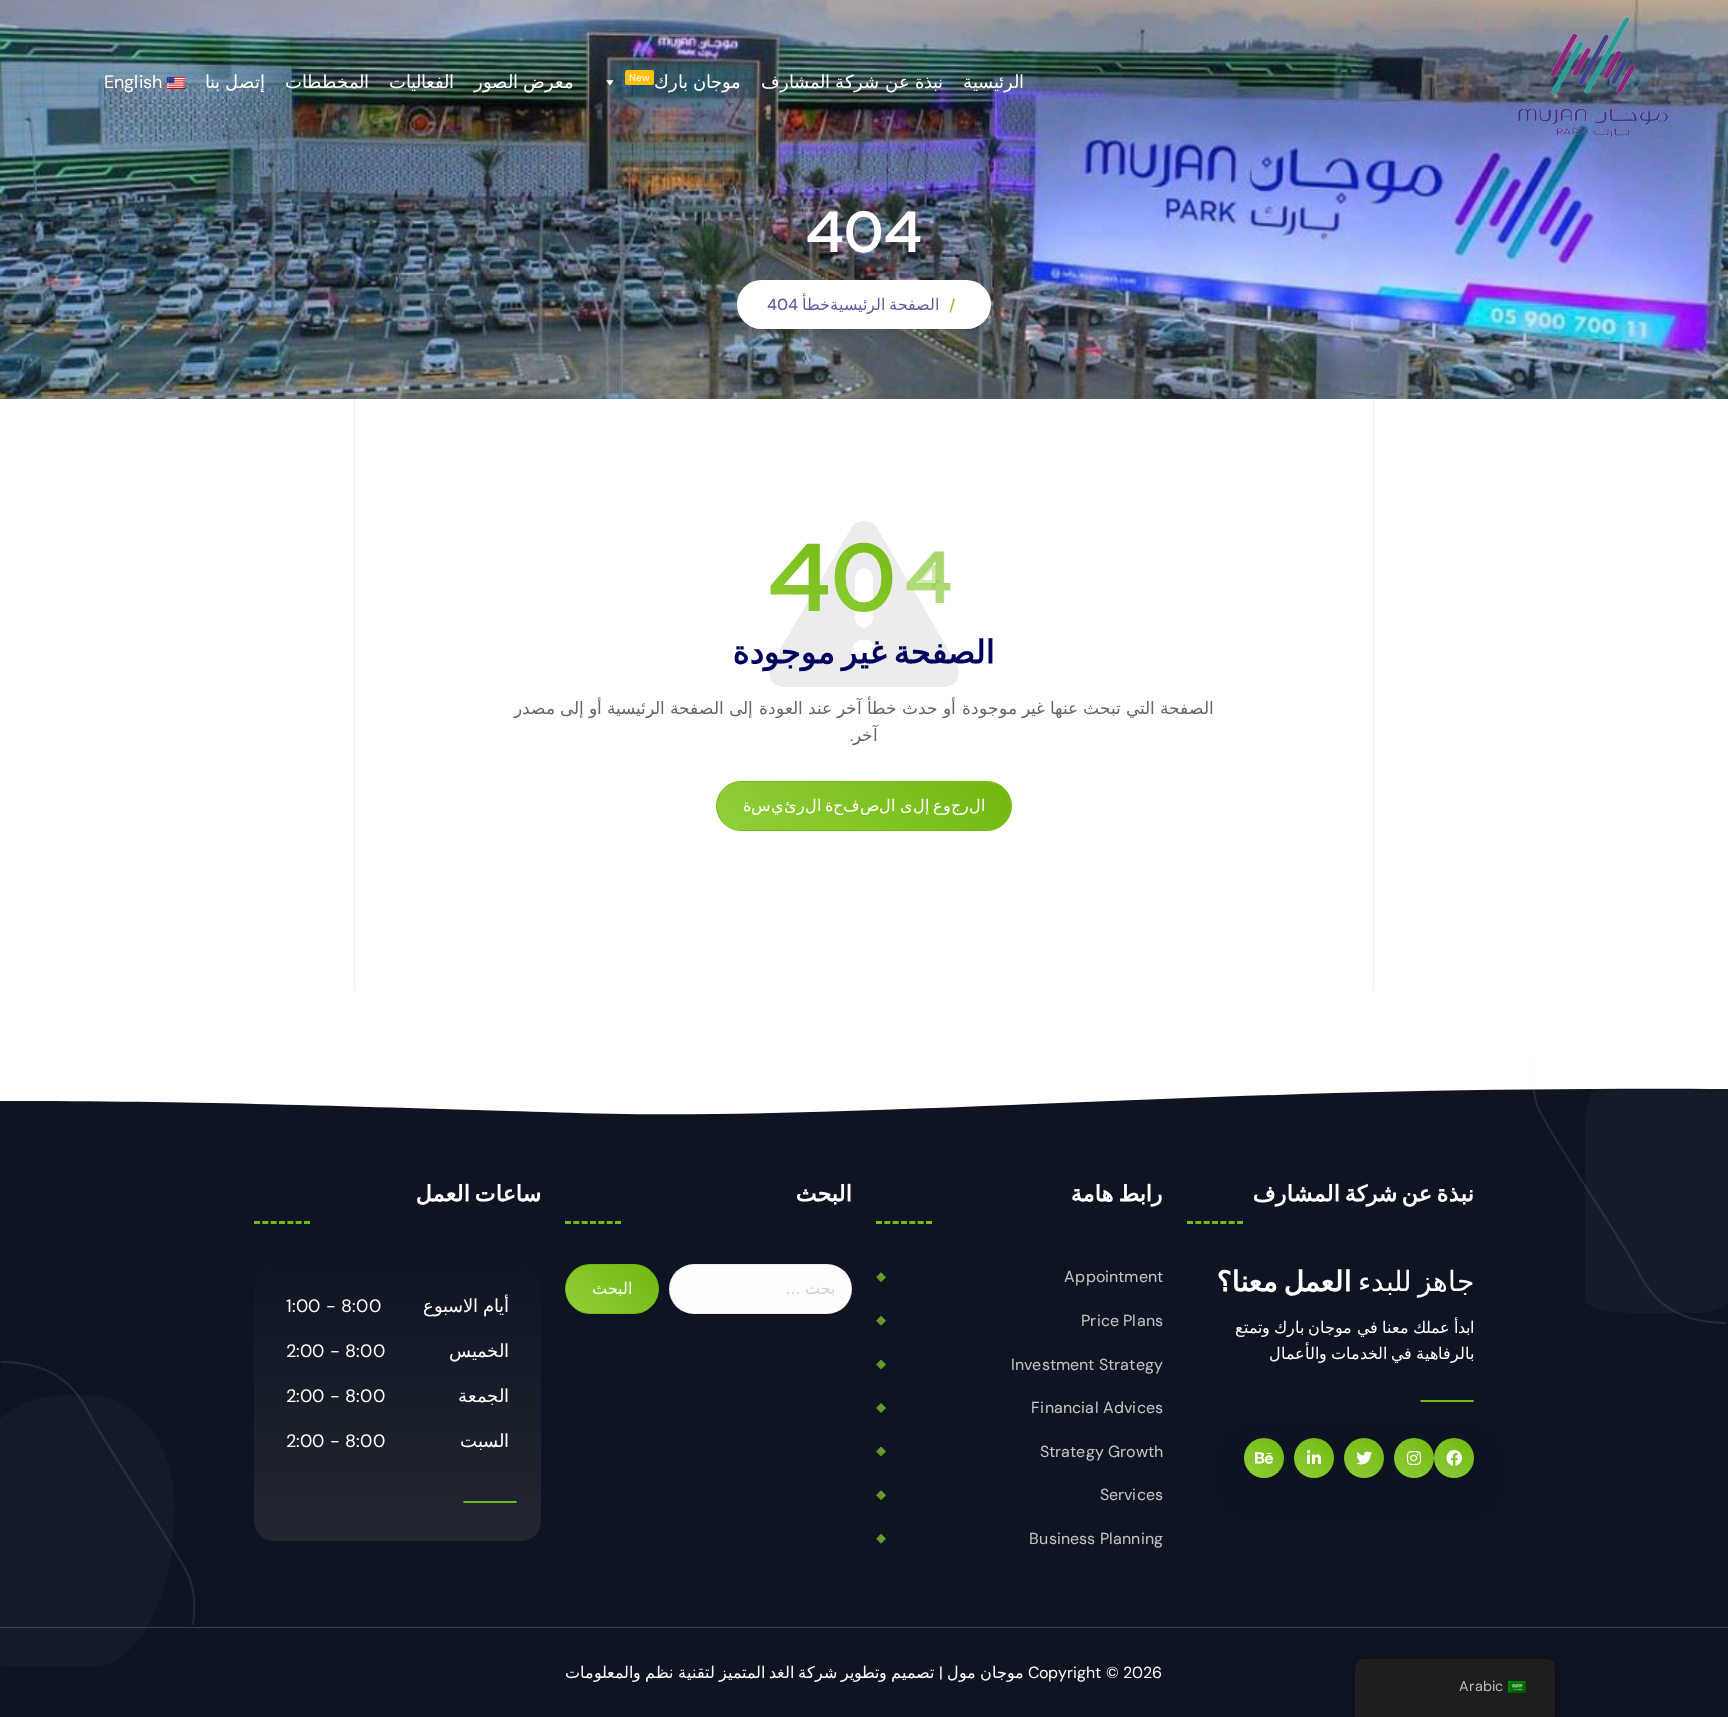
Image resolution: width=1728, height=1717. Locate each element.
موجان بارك (685, 82)
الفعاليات (421, 82)
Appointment (1113, 1276)
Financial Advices (1097, 1407)
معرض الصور (524, 82)
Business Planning (1096, 1538)
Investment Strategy (1087, 1364)
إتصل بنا (235, 82)
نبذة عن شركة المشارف (851, 82)
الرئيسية (993, 82)
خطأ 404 (798, 304)
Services (1131, 1494)
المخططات (327, 82)
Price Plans (1122, 1320)
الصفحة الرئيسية (884, 304)
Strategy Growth (1101, 1451)
